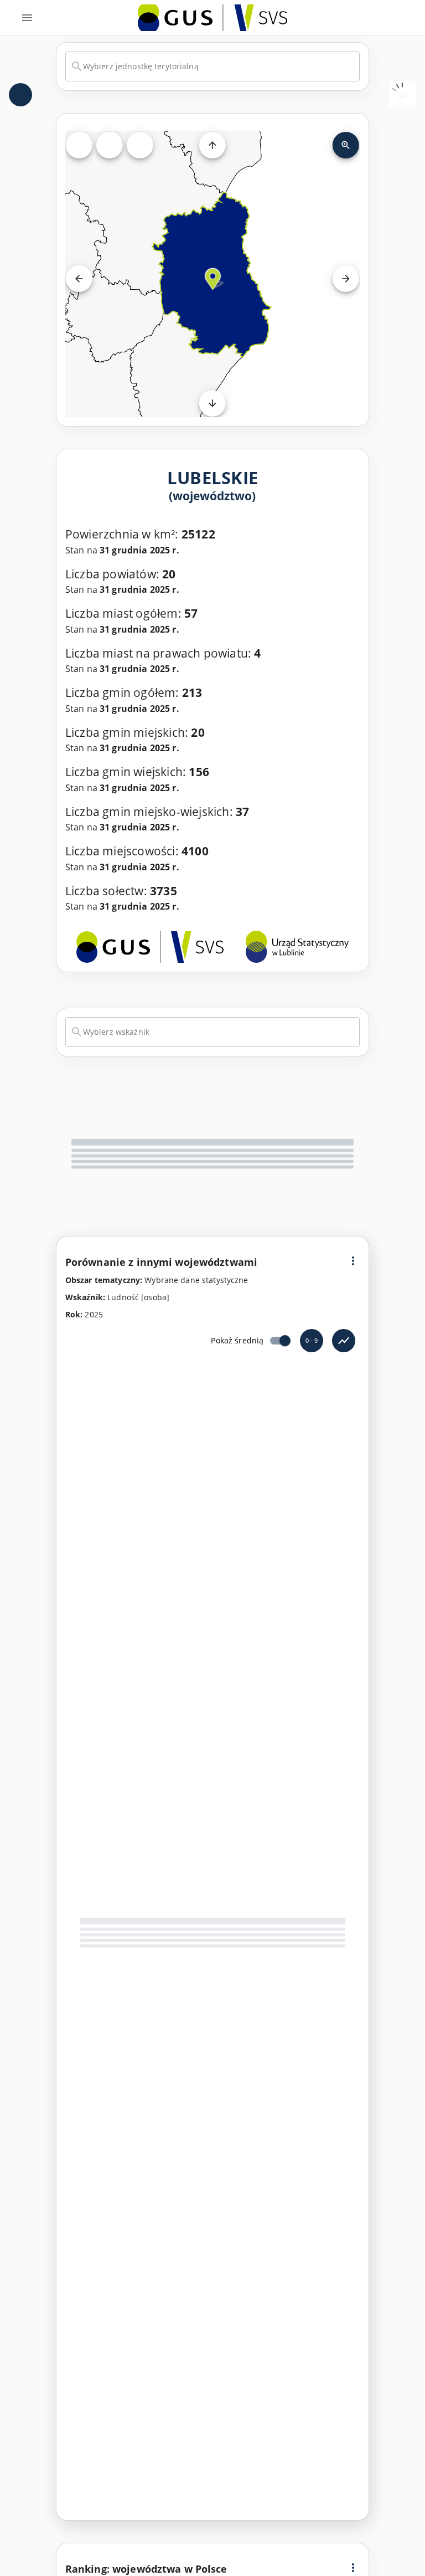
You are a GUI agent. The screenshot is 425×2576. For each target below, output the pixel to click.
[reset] (79, 145)
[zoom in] (110, 145)
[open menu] (353, 1261)
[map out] (140, 145)
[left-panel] (20, 95)
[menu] (27, 18)
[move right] (346, 279)
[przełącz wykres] (344, 1341)
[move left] (79, 279)
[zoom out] (346, 145)
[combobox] (212, 66)
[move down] (212, 403)
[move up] (212, 145)
